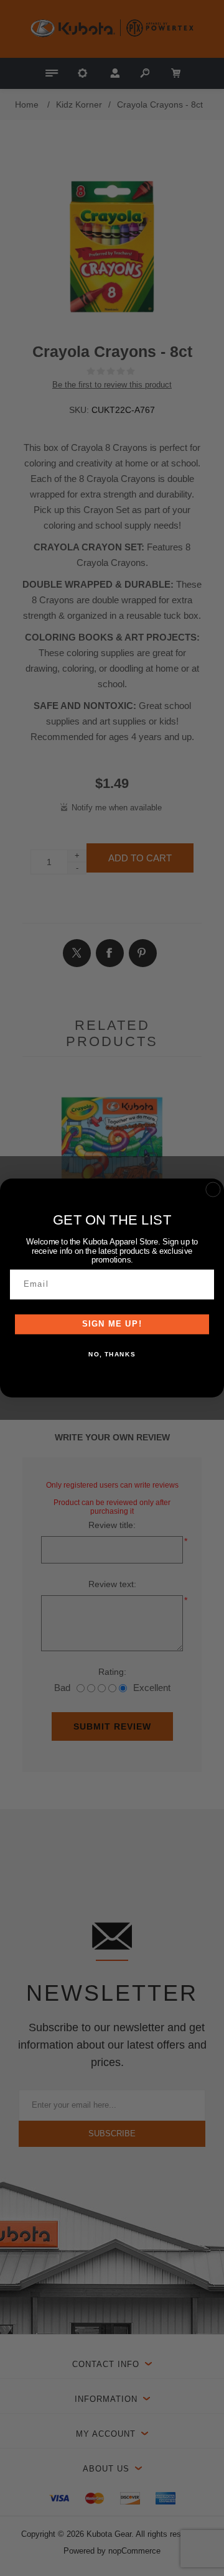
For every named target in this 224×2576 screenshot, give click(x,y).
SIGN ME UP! (112, 1325)
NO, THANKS (112, 1354)
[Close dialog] (213, 1189)
